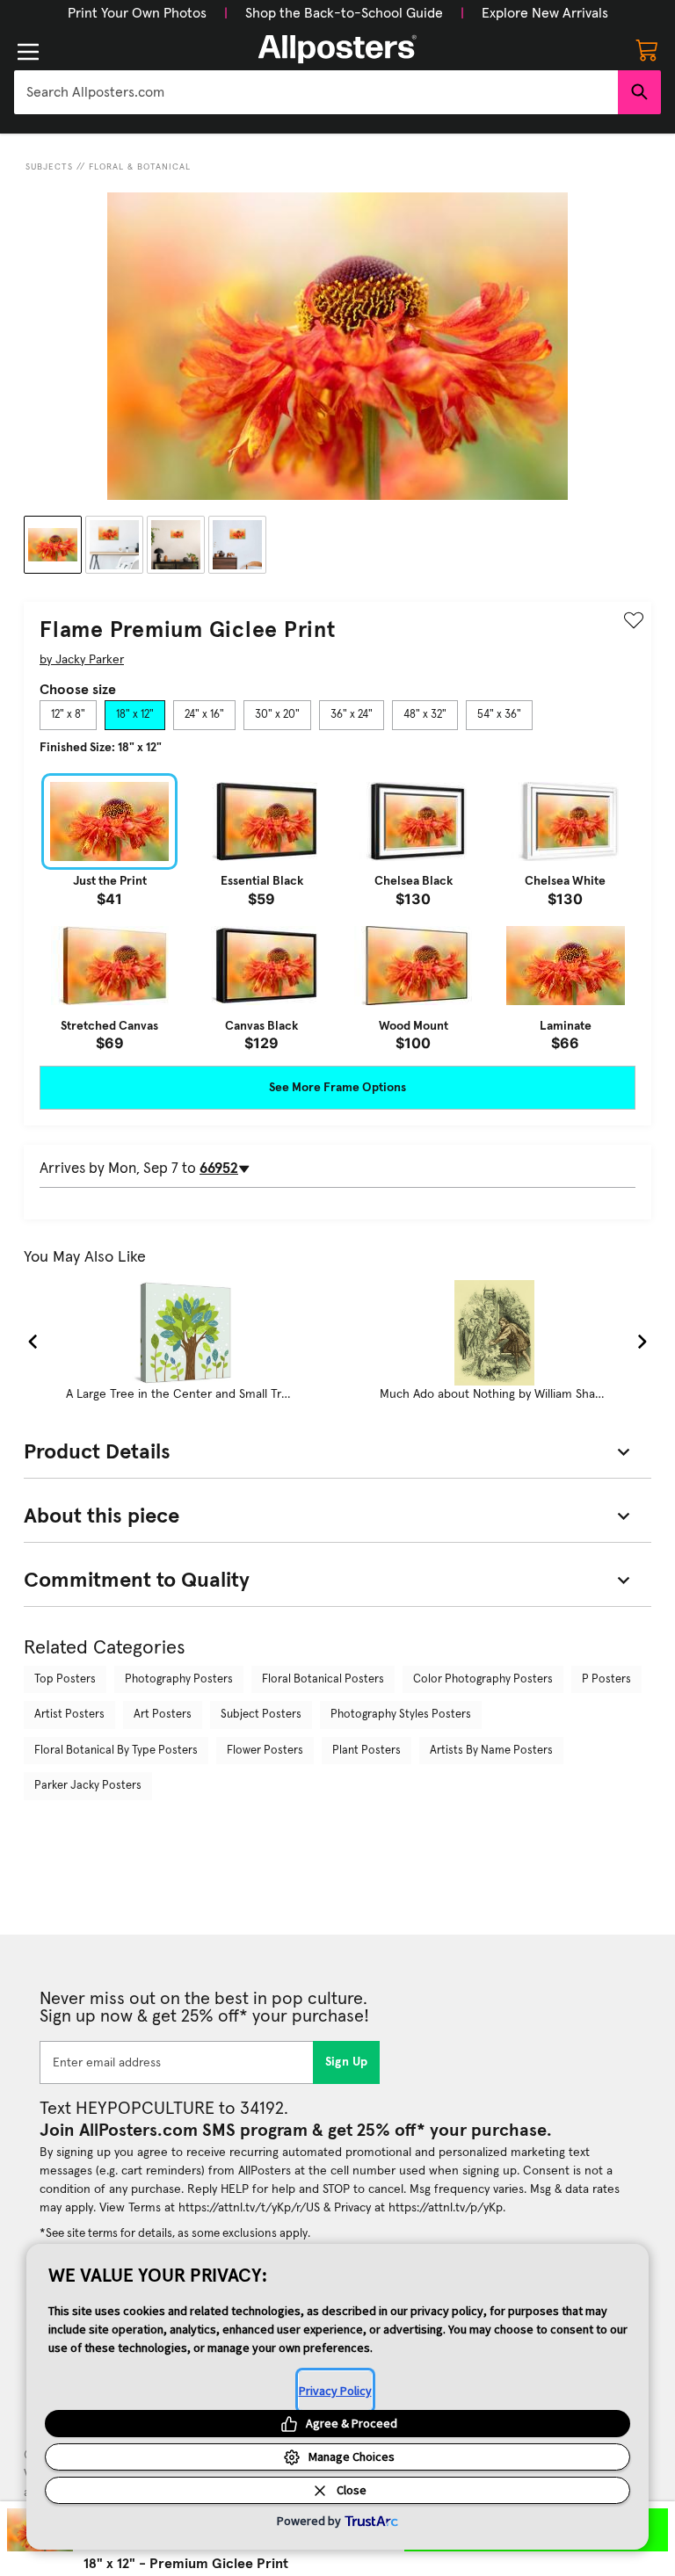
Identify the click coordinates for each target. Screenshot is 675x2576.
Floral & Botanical (140, 167)
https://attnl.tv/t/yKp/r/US (249, 2208)
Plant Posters (367, 1751)
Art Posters (163, 1715)
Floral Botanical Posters (323, 1679)
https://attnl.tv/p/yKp (446, 2208)
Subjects (49, 167)
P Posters (606, 1679)
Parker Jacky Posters (88, 1786)
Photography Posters (179, 1679)
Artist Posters (69, 1715)
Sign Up (347, 2062)
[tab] (68, 715)
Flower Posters (265, 1751)
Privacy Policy (335, 2391)
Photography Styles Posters (401, 1715)
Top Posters (65, 1679)
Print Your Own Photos (137, 13)
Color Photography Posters (483, 1679)
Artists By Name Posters (491, 1751)
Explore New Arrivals (545, 13)
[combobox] (316, 92)
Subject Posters (261, 1715)
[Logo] (337, 49)
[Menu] (28, 52)
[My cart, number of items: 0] (647, 49)
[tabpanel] (337, 912)
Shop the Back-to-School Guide (344, 13)
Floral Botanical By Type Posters (116, 1751)
